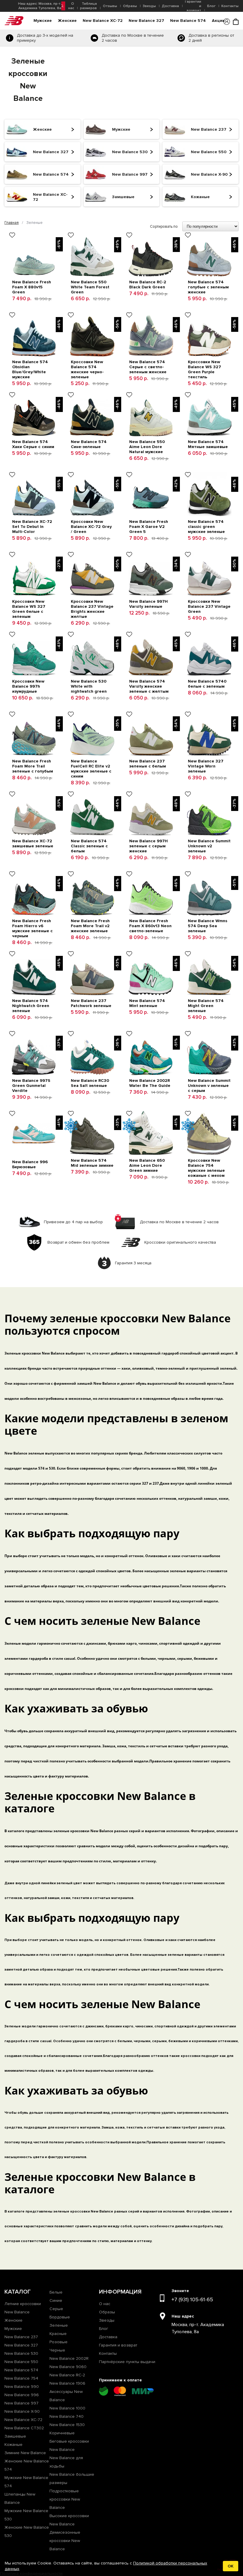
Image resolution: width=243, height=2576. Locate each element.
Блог (211, 6)
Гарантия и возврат (118, 2345)
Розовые (59, 2342)
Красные (58, 2334)
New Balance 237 (21, 2337)
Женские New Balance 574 (27, 2465)
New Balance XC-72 (103, 21)
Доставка (170, 6)
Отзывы (110, 6)
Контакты (230, 6)
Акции (218, 21)
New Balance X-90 (22, 2411)
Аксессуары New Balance (66, 2396)
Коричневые (62, 2433)
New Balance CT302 (24, 2428)
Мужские (43, 21)
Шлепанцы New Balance (20, 2498)
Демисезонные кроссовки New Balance (65, 2541)
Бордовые (60, 2317)
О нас (71, 6)
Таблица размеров (88, 6)
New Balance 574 (188, 21)
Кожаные (13, 2445)
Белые (56, 2292)
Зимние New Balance (25, 2453)
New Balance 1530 (67, 2425)
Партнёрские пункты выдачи (127, 2362)
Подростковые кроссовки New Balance (65, 2499)
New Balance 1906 (67, 2383)
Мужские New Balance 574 (26, 2482)
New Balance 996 (22, 2395)
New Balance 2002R (69, 2358)
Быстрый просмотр (34, 236)
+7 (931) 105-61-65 (192, 2299)
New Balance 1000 (67, 2408)
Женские (67, 21)
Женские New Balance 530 (27, 2531)
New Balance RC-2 (67, 2375)
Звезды (149, 6)
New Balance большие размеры (72, 2479)
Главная (12, 223)
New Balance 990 (22, 2387)
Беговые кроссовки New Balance (69, 2445)
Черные (57, 2350)
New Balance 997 (21, 2403)
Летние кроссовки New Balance (23, 2308)
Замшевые (15, 2436)
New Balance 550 (21, 2362)
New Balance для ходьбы (66, 2462)
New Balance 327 (146, 21)
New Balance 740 (67, 2416)
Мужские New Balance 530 (26, 2515)
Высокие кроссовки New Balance (69, 2520)
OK (231, 2566)
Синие (56, 2301)
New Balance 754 (21, 2378)
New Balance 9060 (68, 2367)
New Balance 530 (21, 2353)
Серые (56, 2309)
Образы (130, 6)
